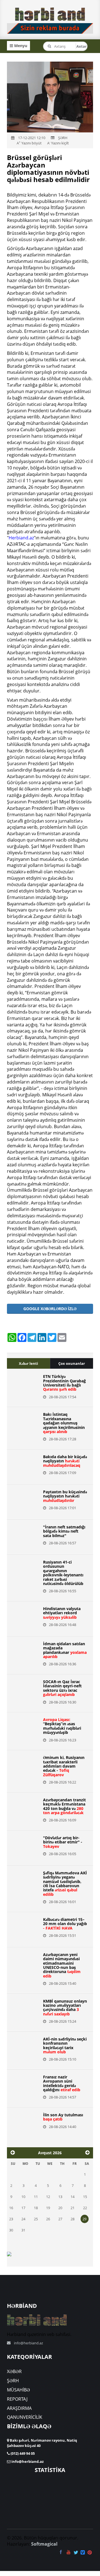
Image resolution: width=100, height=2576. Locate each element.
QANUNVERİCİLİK (25, 2417)
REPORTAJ (17, 2399)
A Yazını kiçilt (58, 143)
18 (36, 2208)
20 (60, 2208)
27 (60, 2219)
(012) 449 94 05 (22, 2453)
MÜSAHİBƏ (18, 2390)
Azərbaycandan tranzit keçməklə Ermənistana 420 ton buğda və (64, 1806)
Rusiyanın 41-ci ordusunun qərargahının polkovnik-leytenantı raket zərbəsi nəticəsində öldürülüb (63, 1573)
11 (36, 2197)
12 (48, 2197)
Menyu (20, 46)
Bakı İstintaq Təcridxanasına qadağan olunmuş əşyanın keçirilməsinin (64, 1423)
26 (48, 2219)
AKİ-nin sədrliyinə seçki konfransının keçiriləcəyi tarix (65, 2045)
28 (72, 2219)
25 (36, 2219)
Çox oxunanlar (72, 1363)
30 (11, 2230)
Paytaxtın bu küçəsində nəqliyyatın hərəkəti (65, 1496)
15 (85, 2197)
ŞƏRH (13, 2381)
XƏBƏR (14, 2371)
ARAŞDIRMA (19, 2408)
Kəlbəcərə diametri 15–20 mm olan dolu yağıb (65, 1924)
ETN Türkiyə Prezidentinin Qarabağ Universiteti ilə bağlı (64, 1383)
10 (23, 2197)
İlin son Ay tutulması (63, 2117)
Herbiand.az (21, 538)
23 (11, 2219)
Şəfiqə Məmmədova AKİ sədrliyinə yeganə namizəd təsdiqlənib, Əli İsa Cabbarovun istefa (65, 1884)
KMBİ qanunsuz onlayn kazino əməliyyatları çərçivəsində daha (65, 2007)
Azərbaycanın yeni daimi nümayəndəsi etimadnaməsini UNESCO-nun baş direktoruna (62, 1965)
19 (48, 2208)
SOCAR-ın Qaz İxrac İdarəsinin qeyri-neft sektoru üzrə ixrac (62, 1688)
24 (23, 2219)
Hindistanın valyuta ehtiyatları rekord (62, 1613)
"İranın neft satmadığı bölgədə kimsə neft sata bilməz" (64, 1531)
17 (23, 2208)
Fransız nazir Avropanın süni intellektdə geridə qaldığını (62, 2083)
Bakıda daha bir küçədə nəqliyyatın (65, 1461)
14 (72, 2197)
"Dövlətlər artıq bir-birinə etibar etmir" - (63, 1842)
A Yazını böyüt (29, 143)
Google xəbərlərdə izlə (50, 1309)
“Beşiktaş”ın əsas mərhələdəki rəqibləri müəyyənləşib (62, 1726)
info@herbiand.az (28, 2343)
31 (23, 2230)
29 (84, 2219)
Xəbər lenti (28, 1363)
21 (72, 2208)
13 (60, 2197)
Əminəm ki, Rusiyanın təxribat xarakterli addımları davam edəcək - (64, 1766)
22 (85, 2208)
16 (11, 2208)
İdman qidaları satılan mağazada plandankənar (65, 1650)
